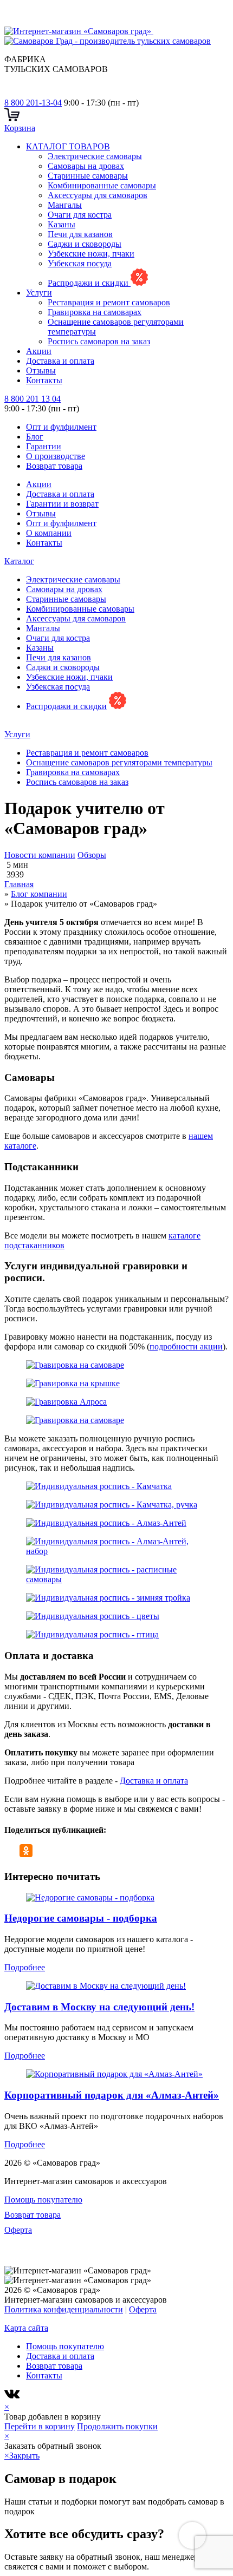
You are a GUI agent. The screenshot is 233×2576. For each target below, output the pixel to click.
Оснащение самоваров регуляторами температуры (119, 762)
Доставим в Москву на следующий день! (99, 2007)
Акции (39, 351)
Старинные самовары (88, 176)
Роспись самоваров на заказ (99, 341)
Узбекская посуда (80, 263)
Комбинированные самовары (102, 185)
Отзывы (41, 371)
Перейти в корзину (40, 2426)
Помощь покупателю (43, 2200)
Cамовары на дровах (86, 166)
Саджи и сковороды (85, 244)
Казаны (62, 224)
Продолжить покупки (117, 2426)
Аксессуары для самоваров (98, 195)
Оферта (18, 2230)
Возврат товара (54, 466)
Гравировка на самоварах (95, 312)
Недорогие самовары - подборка (81, 1918)
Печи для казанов (80, 234)
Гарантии (44, 446)
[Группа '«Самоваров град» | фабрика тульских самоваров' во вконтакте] (11, 93)
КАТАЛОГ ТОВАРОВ (68, 146)
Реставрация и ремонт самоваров (109, 302)
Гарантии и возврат (62, 504)
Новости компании (40, 855)
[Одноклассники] (26, 1851)
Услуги (39, 293)
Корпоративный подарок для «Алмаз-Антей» (112, 2095)
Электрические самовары (95, 156)
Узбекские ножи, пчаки (91, 254)
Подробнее (25, 1967)
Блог (35, 437)
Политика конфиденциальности (64, 2309)
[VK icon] (13, 2397)
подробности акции (186, 1346)
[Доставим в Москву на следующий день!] (106, 1986)
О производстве (56, 456)
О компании (49, 533)
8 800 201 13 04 (33, 399)
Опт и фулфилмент (61, 427)
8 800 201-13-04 (33, 103)
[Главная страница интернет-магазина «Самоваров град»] (113, 36)
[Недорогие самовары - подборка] (90, 1897)
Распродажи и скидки (89, 283)
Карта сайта (26, 2328)
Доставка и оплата (60, 361)
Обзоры (92, 855)
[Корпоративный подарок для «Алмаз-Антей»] (114, 2074)
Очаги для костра (80, 215)
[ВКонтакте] (11, 1851)
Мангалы (65, 205)
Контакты (44, 380)
